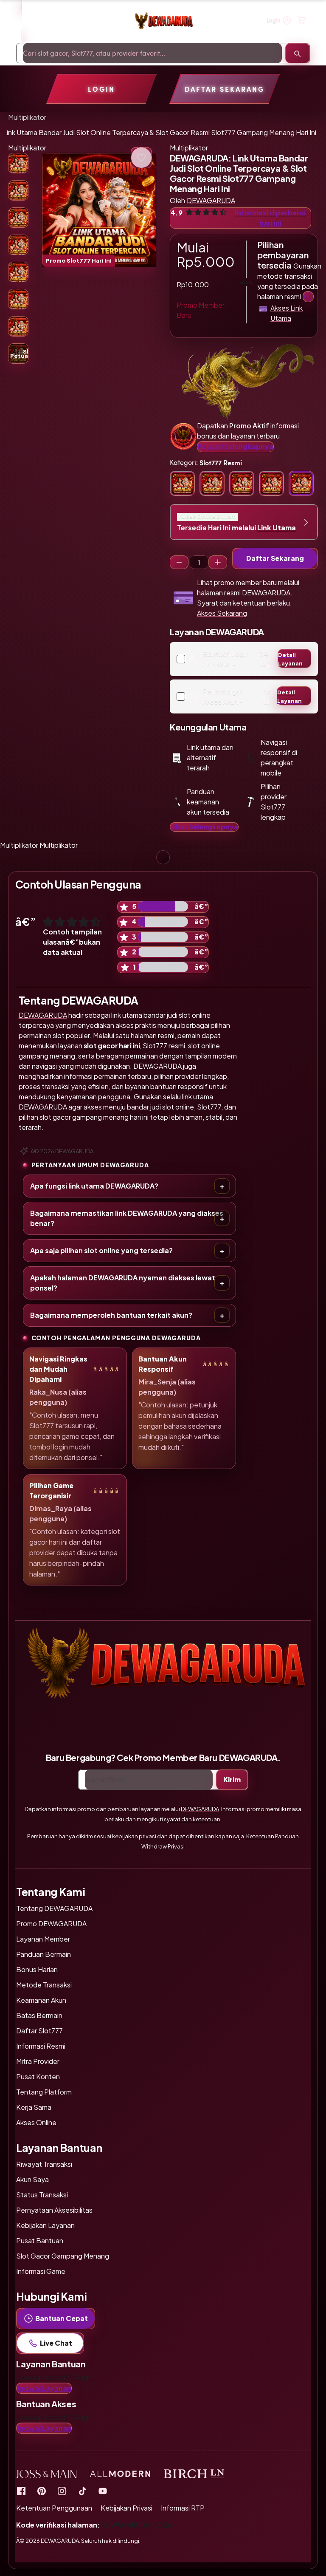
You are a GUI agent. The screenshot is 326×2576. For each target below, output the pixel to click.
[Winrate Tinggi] (141, 158)
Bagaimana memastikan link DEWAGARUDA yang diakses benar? (127, 1218)
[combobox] (152, 53)
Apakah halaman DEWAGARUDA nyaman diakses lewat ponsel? (123, 1283)
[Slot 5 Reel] (218, 562)
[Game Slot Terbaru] (21, 2491)
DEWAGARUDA (43, 1015)
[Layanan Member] (308, 297)
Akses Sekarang (222, 613)
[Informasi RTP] (42, 2491)
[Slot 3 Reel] (179, 562)
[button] (99, 210)
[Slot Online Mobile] (82, 2491)
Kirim (232, 1779)
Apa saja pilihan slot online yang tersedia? (101, 1250)
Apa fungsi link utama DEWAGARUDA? (94, 1186)
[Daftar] (302, 20)
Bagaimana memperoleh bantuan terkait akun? (111, 1315)
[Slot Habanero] (62, 2491)
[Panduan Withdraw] (163, 21)
